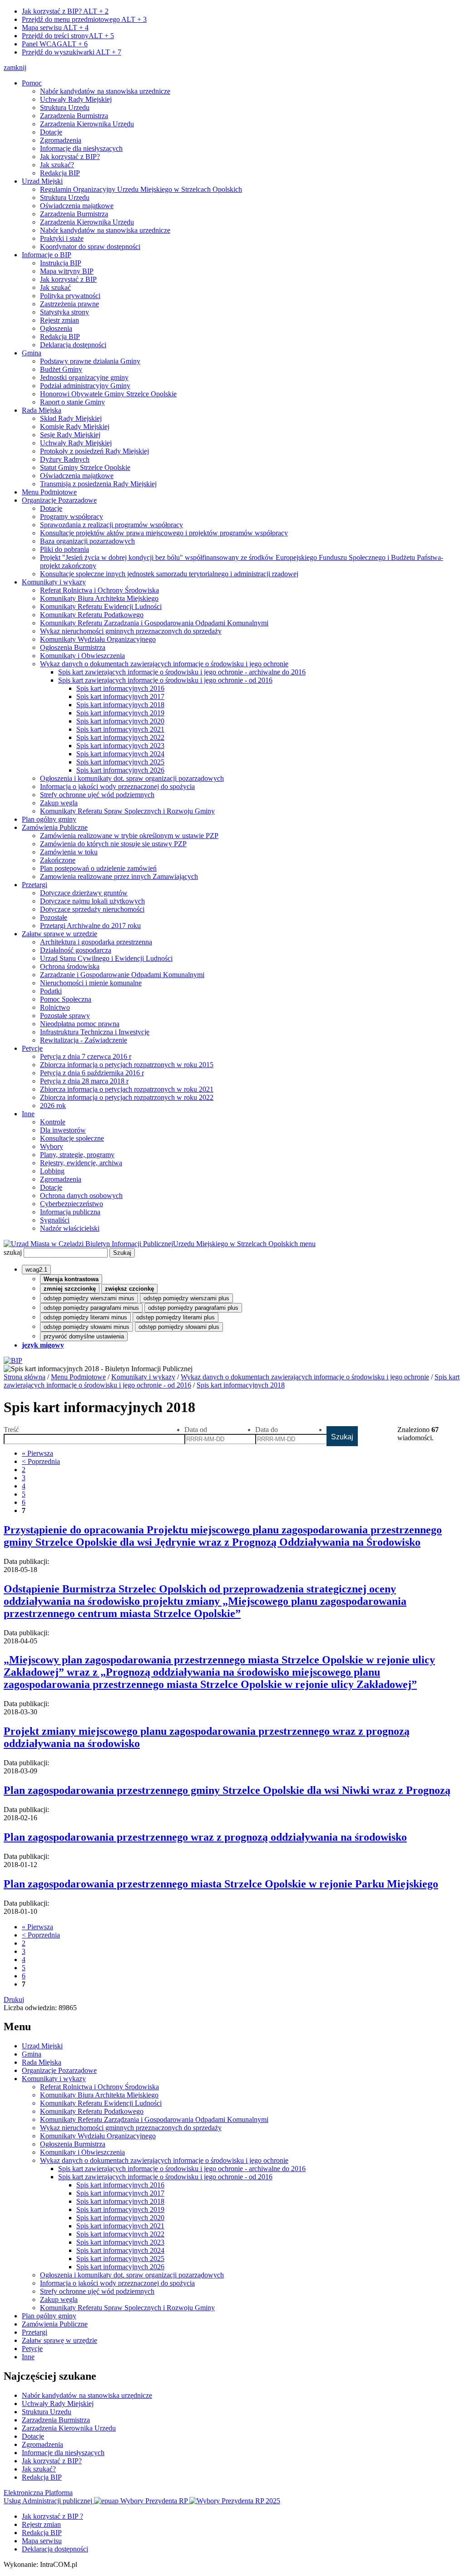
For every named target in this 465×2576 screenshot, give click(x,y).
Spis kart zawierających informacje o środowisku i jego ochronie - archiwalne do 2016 (182, 672)
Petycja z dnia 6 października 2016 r (92, 1073)
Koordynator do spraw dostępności (90, 247)
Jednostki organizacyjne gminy (84, 377)
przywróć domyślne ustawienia (84, 1336)
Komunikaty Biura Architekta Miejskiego (99, 598)
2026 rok (53, 1106)
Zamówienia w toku (69, 852)
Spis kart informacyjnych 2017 (120, 696)
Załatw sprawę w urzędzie (59, 934)
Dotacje (51, 132)
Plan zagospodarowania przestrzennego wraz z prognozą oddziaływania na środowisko (205, 1837)
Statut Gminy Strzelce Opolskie (85, 467)
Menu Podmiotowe (49, 492)
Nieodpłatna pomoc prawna (80, 1024)
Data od (196, 1430)
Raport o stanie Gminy (72, 402)
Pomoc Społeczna (66, 999)
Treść (11, 1430)
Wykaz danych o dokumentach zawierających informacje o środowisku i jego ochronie (164, 664)
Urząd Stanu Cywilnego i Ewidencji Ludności (106, 958)
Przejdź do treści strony (68, 36)
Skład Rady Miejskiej (71, 418)
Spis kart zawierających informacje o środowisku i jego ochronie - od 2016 (165, 680)
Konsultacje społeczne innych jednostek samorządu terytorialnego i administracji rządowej (169, 574)
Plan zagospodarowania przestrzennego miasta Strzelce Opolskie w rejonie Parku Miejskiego (221, 1884)
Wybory (52, 1146)
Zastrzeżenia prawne (69, 304)
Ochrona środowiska (70, 966)
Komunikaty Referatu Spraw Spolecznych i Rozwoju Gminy (127, 811)
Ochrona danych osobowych (81, 1196)
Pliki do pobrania (64, 549)
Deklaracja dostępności (73, 345)
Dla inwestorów (63, 1130)
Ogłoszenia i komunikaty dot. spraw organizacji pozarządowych (132, 778)
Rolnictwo (55, 1007)
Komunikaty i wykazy (54, 582)
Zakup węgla (59, 803)
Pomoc (32, 83)
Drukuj (14, 1999)
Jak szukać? (57, 165)
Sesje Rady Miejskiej (70, 435)
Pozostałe (54, 917)
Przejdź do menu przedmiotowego (84, 19)
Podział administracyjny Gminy (85, 386)
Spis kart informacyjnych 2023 (120, 746)
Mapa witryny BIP (67, 271)
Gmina (32, 353)
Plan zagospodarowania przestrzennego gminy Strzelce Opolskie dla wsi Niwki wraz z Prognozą (227, 1790)
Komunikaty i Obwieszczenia (82, 656)
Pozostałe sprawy (65, 1016)
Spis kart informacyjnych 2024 (120, 754)
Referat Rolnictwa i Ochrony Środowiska (99, 590)
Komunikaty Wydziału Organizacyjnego (98, 639)
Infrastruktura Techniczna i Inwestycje (95, 1032)
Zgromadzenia (61, 140)
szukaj (13, 1252)
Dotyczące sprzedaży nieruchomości (92, 909)
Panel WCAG (55, 44)
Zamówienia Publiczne (55, 827)
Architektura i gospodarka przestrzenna (96, 942)
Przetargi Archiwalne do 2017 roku (90, 926)
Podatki (51, 991)
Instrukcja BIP (61, 263)
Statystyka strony (64, 312)
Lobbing (52, 1171)
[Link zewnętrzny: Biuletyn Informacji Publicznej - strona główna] (13, 1360)
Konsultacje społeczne (72, 1138)
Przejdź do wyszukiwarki (72, 52)
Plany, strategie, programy (77, 1155)
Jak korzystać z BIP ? (52, 2516)
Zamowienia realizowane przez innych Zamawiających (119, 876)
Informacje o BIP (47, 255)
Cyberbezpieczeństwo (72, 1204)
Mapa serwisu (55, 27)
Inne (28, 1114)
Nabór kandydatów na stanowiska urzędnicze (105, 91)
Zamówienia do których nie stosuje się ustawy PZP (113, 844)
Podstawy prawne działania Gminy (90, 361)
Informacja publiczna (70, 1212)
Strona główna (25, 1377)
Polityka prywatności (70, 296)
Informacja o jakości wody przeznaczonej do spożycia (117, 786)
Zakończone (58, 860)
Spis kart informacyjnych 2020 (120, 721)
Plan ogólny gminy (49, 819)
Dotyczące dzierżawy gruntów (84, 893)
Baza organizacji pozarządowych (87, 541)
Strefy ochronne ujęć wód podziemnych (97, 795)
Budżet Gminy (61, 369)
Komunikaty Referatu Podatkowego (92, 615)
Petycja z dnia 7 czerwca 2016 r (86, 1056)
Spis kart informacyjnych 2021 (120, 729)
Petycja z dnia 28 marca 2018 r (84, 1081)
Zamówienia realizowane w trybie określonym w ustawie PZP (129, 836)
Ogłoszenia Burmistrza (73, 647)
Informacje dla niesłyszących (81, 148)
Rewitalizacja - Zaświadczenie (84, 1040)
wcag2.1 (36, 1270)
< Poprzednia (41, 1461)
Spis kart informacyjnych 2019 (120, 713)
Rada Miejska (42, 410)
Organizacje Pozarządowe (59, 500)
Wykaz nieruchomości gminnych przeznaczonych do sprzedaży (131, 631)
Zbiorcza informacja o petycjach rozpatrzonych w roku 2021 (127, 1089)
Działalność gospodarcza (76, 950)
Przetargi (35, 885)
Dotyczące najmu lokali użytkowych (92, 901)
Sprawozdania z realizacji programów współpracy (111, 525)
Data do (267, 1430)
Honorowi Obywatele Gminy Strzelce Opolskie (108, 394)
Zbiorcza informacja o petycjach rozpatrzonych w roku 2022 (127, 1097)
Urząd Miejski (42, 181)
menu (308, 1244)
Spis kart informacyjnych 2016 (120, 688)
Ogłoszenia (56, 328)
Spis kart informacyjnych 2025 (120, 762)
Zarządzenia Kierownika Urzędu (87, 124)
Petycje (32, 1048)
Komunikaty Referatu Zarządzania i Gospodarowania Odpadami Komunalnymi (154, 623)
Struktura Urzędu (65, 107)
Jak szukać (55, 287)
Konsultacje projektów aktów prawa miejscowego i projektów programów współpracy (164, 533)
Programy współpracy (72, 517)
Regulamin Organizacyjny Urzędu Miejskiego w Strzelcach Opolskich (141, 189)
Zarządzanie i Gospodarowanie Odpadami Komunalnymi (122, 975)
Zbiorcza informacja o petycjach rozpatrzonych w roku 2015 (127, 1065)
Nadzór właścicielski (70, 1228)
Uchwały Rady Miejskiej (76, 99)
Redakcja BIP (60, 173)
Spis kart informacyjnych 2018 (120, 705)
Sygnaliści (55, 1220)
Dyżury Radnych (65, 459)
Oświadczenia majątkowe (77, 206)
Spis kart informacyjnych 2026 (120, 770)
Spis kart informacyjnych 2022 (120, 737)
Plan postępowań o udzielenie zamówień (98, 868)
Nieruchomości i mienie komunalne (91, 983)
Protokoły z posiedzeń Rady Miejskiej (94, 451)
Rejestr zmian (59, 320)
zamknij (15, 67)
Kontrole (53, 1122)
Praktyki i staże (62, 238)
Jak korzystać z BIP (68, 279)
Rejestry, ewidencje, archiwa (81, 1163)
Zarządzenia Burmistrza (74, 116)
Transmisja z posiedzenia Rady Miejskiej (98, 484)
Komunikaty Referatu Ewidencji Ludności (101, 607)
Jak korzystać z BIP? (65, 11)
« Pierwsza (37, 1453)
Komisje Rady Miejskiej (75, 427)
